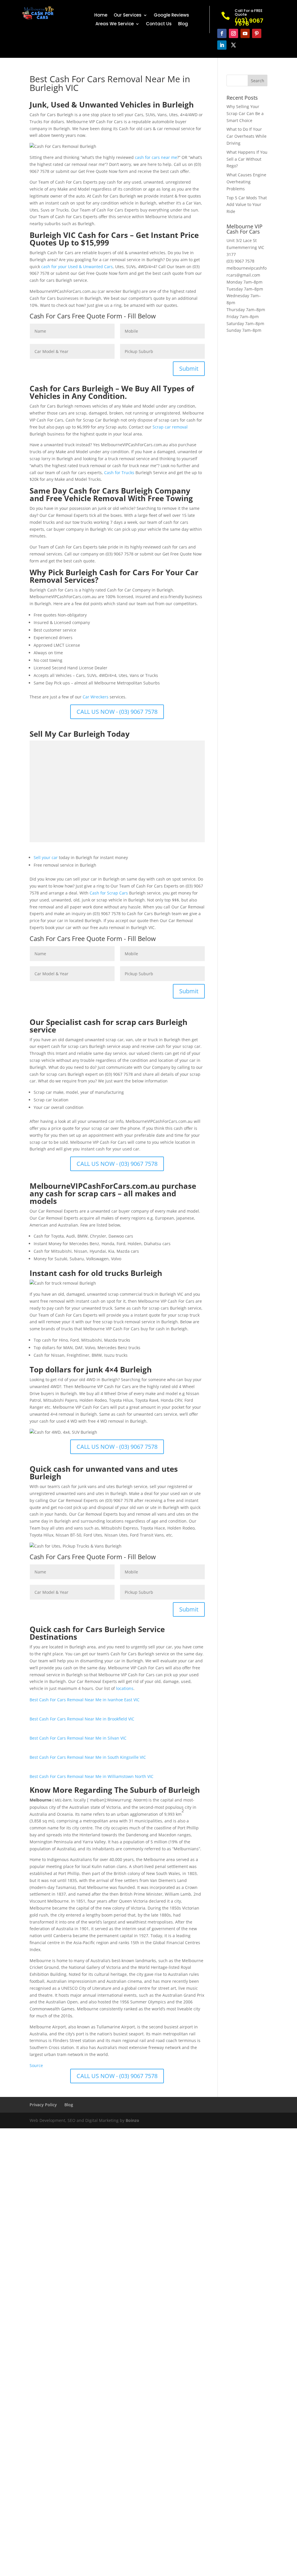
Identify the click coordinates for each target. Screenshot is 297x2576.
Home (101, 16)
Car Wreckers (96, 697)
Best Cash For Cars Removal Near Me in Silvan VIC (78, 1738)
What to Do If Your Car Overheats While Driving (247, 136)
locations (125, 1688)
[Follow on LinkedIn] (222, 45)
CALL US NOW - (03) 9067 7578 (117, 712)
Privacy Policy (43, 2105)
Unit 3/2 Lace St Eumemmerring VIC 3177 (245, 247)
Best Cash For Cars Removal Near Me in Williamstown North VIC (92, 1776)
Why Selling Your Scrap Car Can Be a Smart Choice (245, 113)
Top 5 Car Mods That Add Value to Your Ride (247, 205)
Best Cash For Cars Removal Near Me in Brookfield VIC (82, 1719)
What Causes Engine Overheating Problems (246, 182)
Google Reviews (171, 16)
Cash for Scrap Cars (109, 893)
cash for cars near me (156, 157)
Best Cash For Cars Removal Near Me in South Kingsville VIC (88, 1757)
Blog (183, 24)
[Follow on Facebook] (222, 33)
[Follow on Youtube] (245, 33)
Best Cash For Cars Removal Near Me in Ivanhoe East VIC (85, 1700)
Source (36, 2065)
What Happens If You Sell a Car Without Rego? (247, 159)
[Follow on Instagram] (233, 33)
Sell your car (46, 857)
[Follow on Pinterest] (257, 33)
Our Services (128, 16)
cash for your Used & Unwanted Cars (77, 267)
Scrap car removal (170, 427)
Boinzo (132, 2120)
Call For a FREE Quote (249, 12)
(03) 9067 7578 (240, 261)
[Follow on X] (233, 45)
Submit (189, 369)
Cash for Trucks (119, 473)
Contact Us (159, 24)
